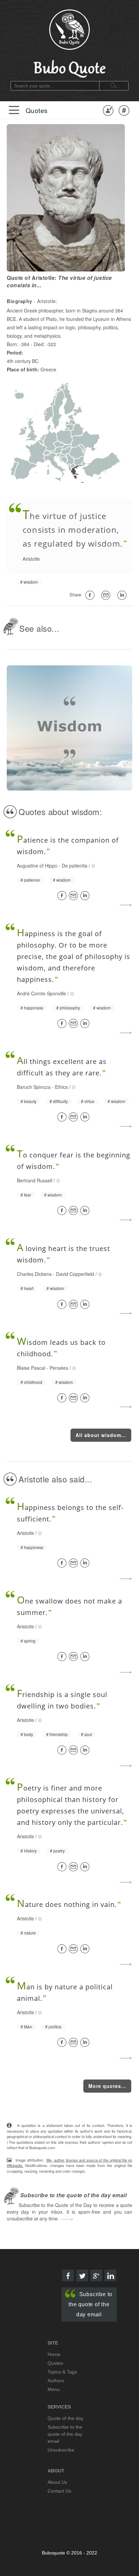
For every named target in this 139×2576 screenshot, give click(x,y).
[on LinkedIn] (123, 595)
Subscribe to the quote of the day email (90, 2304)
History (30, 1851)
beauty (30, 1101)
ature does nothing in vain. (67, 1904)
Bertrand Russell (35, 1180)
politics (55, 2027)
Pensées (59, 1368)
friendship (59, 1734)
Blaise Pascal (31, 1368)
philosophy (70, 1008)
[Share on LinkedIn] (86, 896)
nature (30, 1933)
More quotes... (107, 2086)
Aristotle (31, 559)
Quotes (37, 110)
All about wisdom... (101, 1435)
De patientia (75, 866)
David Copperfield (75, 1274)
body (29, 1734)
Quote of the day (65, 2418)
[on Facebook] (91, 595)
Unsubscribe (61, 2450)
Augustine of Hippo (37, 866)
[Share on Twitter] (82, 2275)
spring (30, 1641)
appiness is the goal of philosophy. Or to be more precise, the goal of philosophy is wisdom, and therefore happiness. (74, 956)
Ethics (61, 1087)
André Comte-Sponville (41, 993)
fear (27, 1195)
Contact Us (59, 2491)
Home (54, 2354)
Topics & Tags (62, 2372)
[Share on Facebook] (63, 896)
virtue (89, 1101)
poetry (59, 1851)
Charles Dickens (34, 1274)
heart (29, 1288)
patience (32, 880)
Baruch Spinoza (34, 1087)
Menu (54, 2389)
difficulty (60, 1101)
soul (88, 1734)
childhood (33, 1382)
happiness (34, 1008)
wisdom (31, 582)
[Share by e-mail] (107, 595)
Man (28, 2027)
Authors (56, 2381)
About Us (57, 2482)
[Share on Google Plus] (96, 2275)
